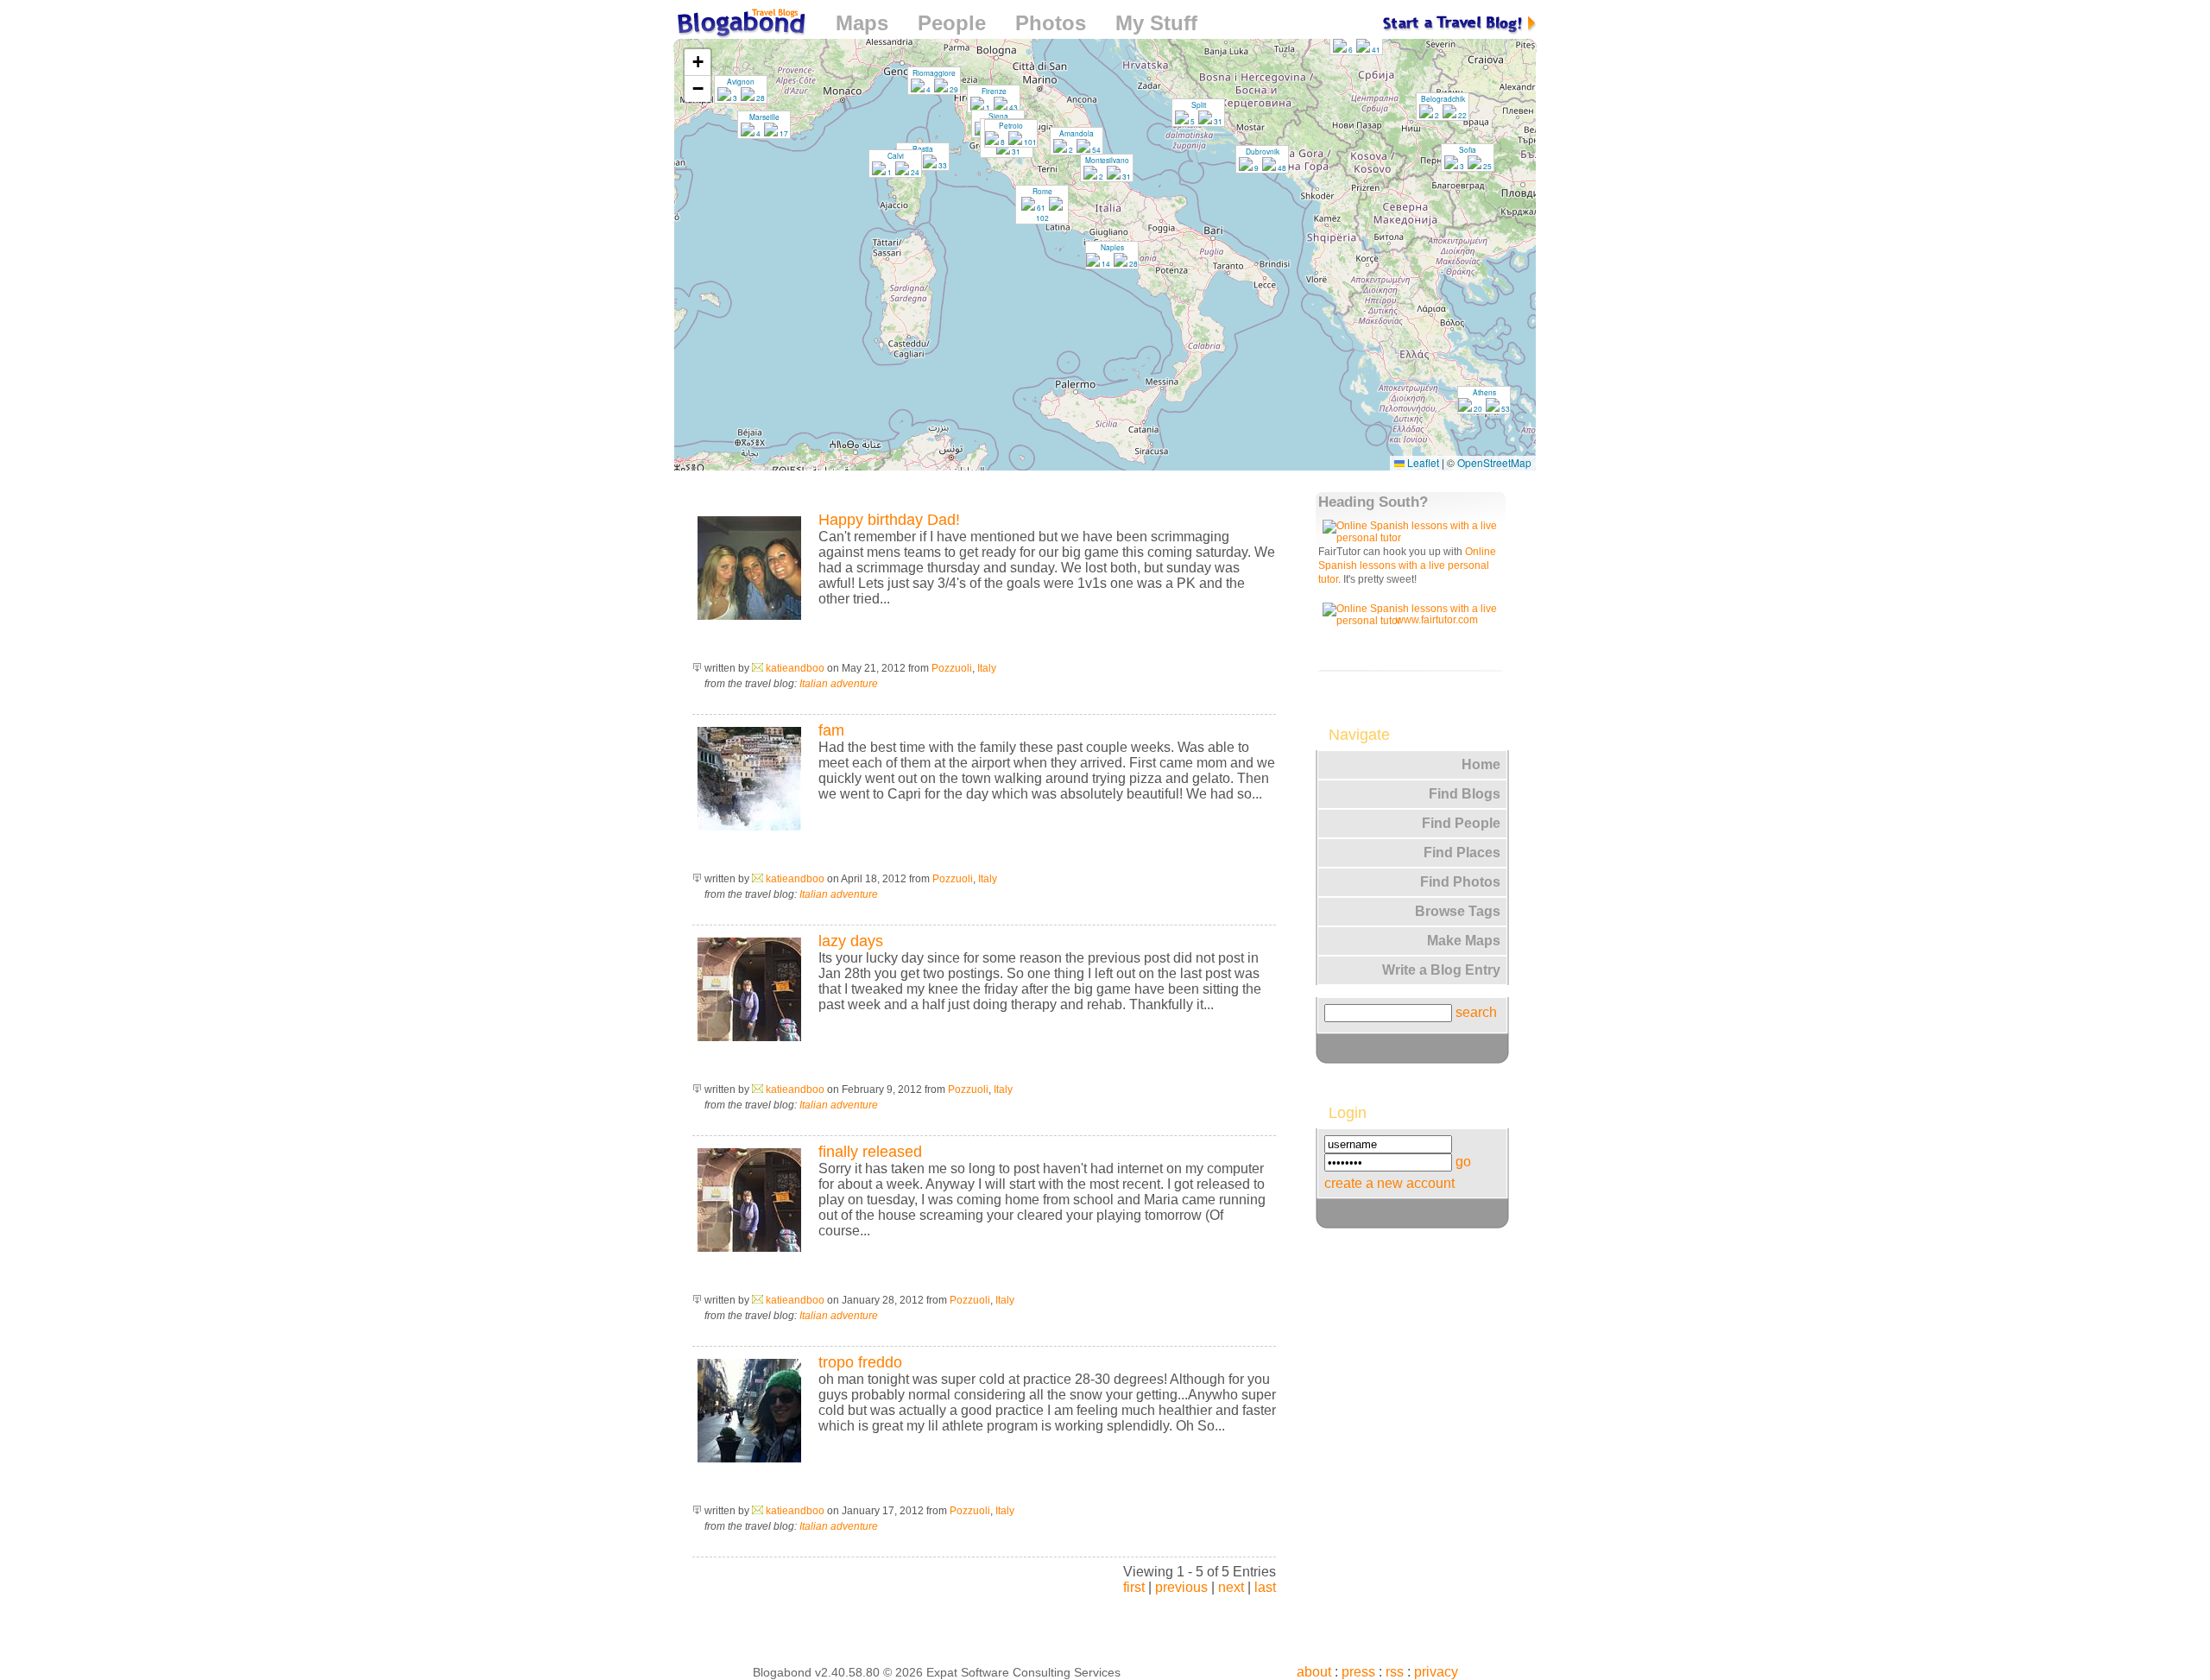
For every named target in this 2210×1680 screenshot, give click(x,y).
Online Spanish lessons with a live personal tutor (1407, 565)
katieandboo (795, 668)
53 (1505, 408)
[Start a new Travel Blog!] (1460, 23)
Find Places (1462, 853)
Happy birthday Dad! (889, 520)
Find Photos (1460, 882)
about (1314, 1672)
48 (1281, 167)
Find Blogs (1465, 794)
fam (831, 730)
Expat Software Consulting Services (1023, 1672)
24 (914, 172)
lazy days (851, 941)
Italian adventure (839, 684)
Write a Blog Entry (1441, 970)
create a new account (1389, 1183)
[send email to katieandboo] (758, 668)
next (1231, 1587)
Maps (862, 23)
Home (1481, 764)
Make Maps (1464, 941)
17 (783, 133)
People (952, 23)
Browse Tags (1458, 911)
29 (953, 89)
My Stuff (1156, 23)
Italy (987, 668)
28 (760, 98)
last (1265, 1587)
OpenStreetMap (1494, 462)
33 (942, 165)
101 (1029, 142)
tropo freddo (860, 1362)
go (1463, 1162)
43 (1013, 107)
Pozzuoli (952, 668)
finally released (870, 1152)
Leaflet (1422, 462)
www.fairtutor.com (1437, 620)
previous (1181, 1587)
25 (1487, 166)
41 (1375, 49)
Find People (1461, 823)
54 (1096, 149)
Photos (1051, 23)
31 (1015, 151)
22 (1462, 115)
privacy (1436, 1672)
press (1358, 1672)
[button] (1442, 105)
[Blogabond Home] (740, 25)
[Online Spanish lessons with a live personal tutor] (1413, 538)
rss (1395, 1672)
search (1476, 1012)
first (1134, 1587)
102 (1042, 218)
